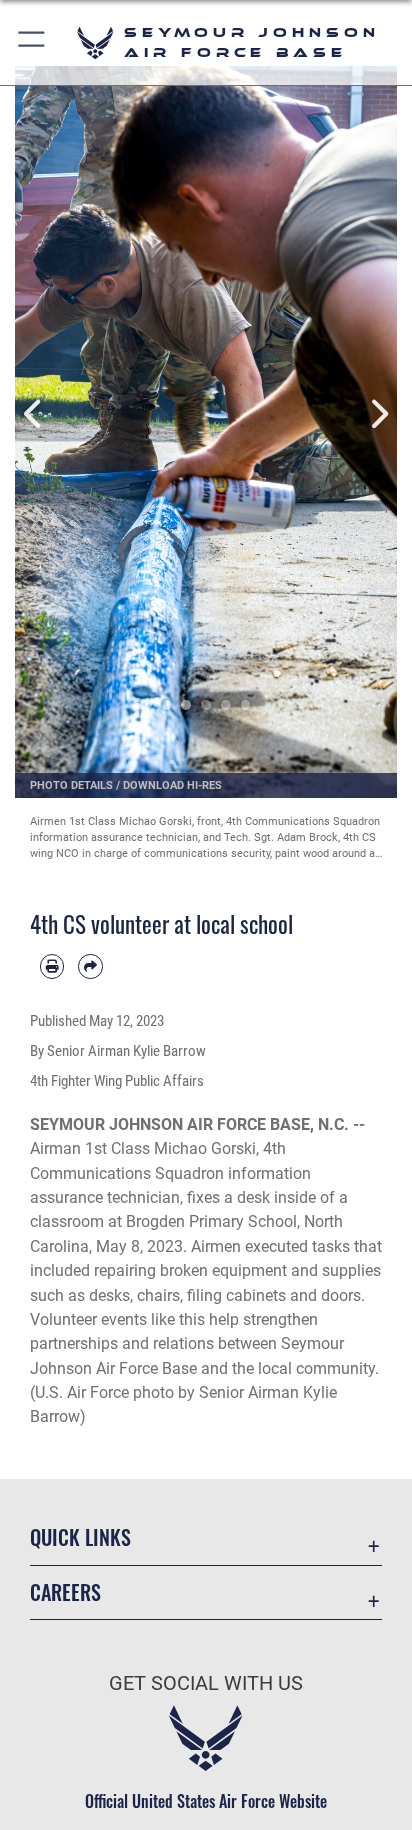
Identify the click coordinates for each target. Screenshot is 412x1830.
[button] (32, 42)
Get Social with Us (206, 1683)
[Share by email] (90, 966)
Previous (34, 414)
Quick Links (80, 1537)
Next (378, 414)
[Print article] (52, 966)
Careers (65, 1592)
